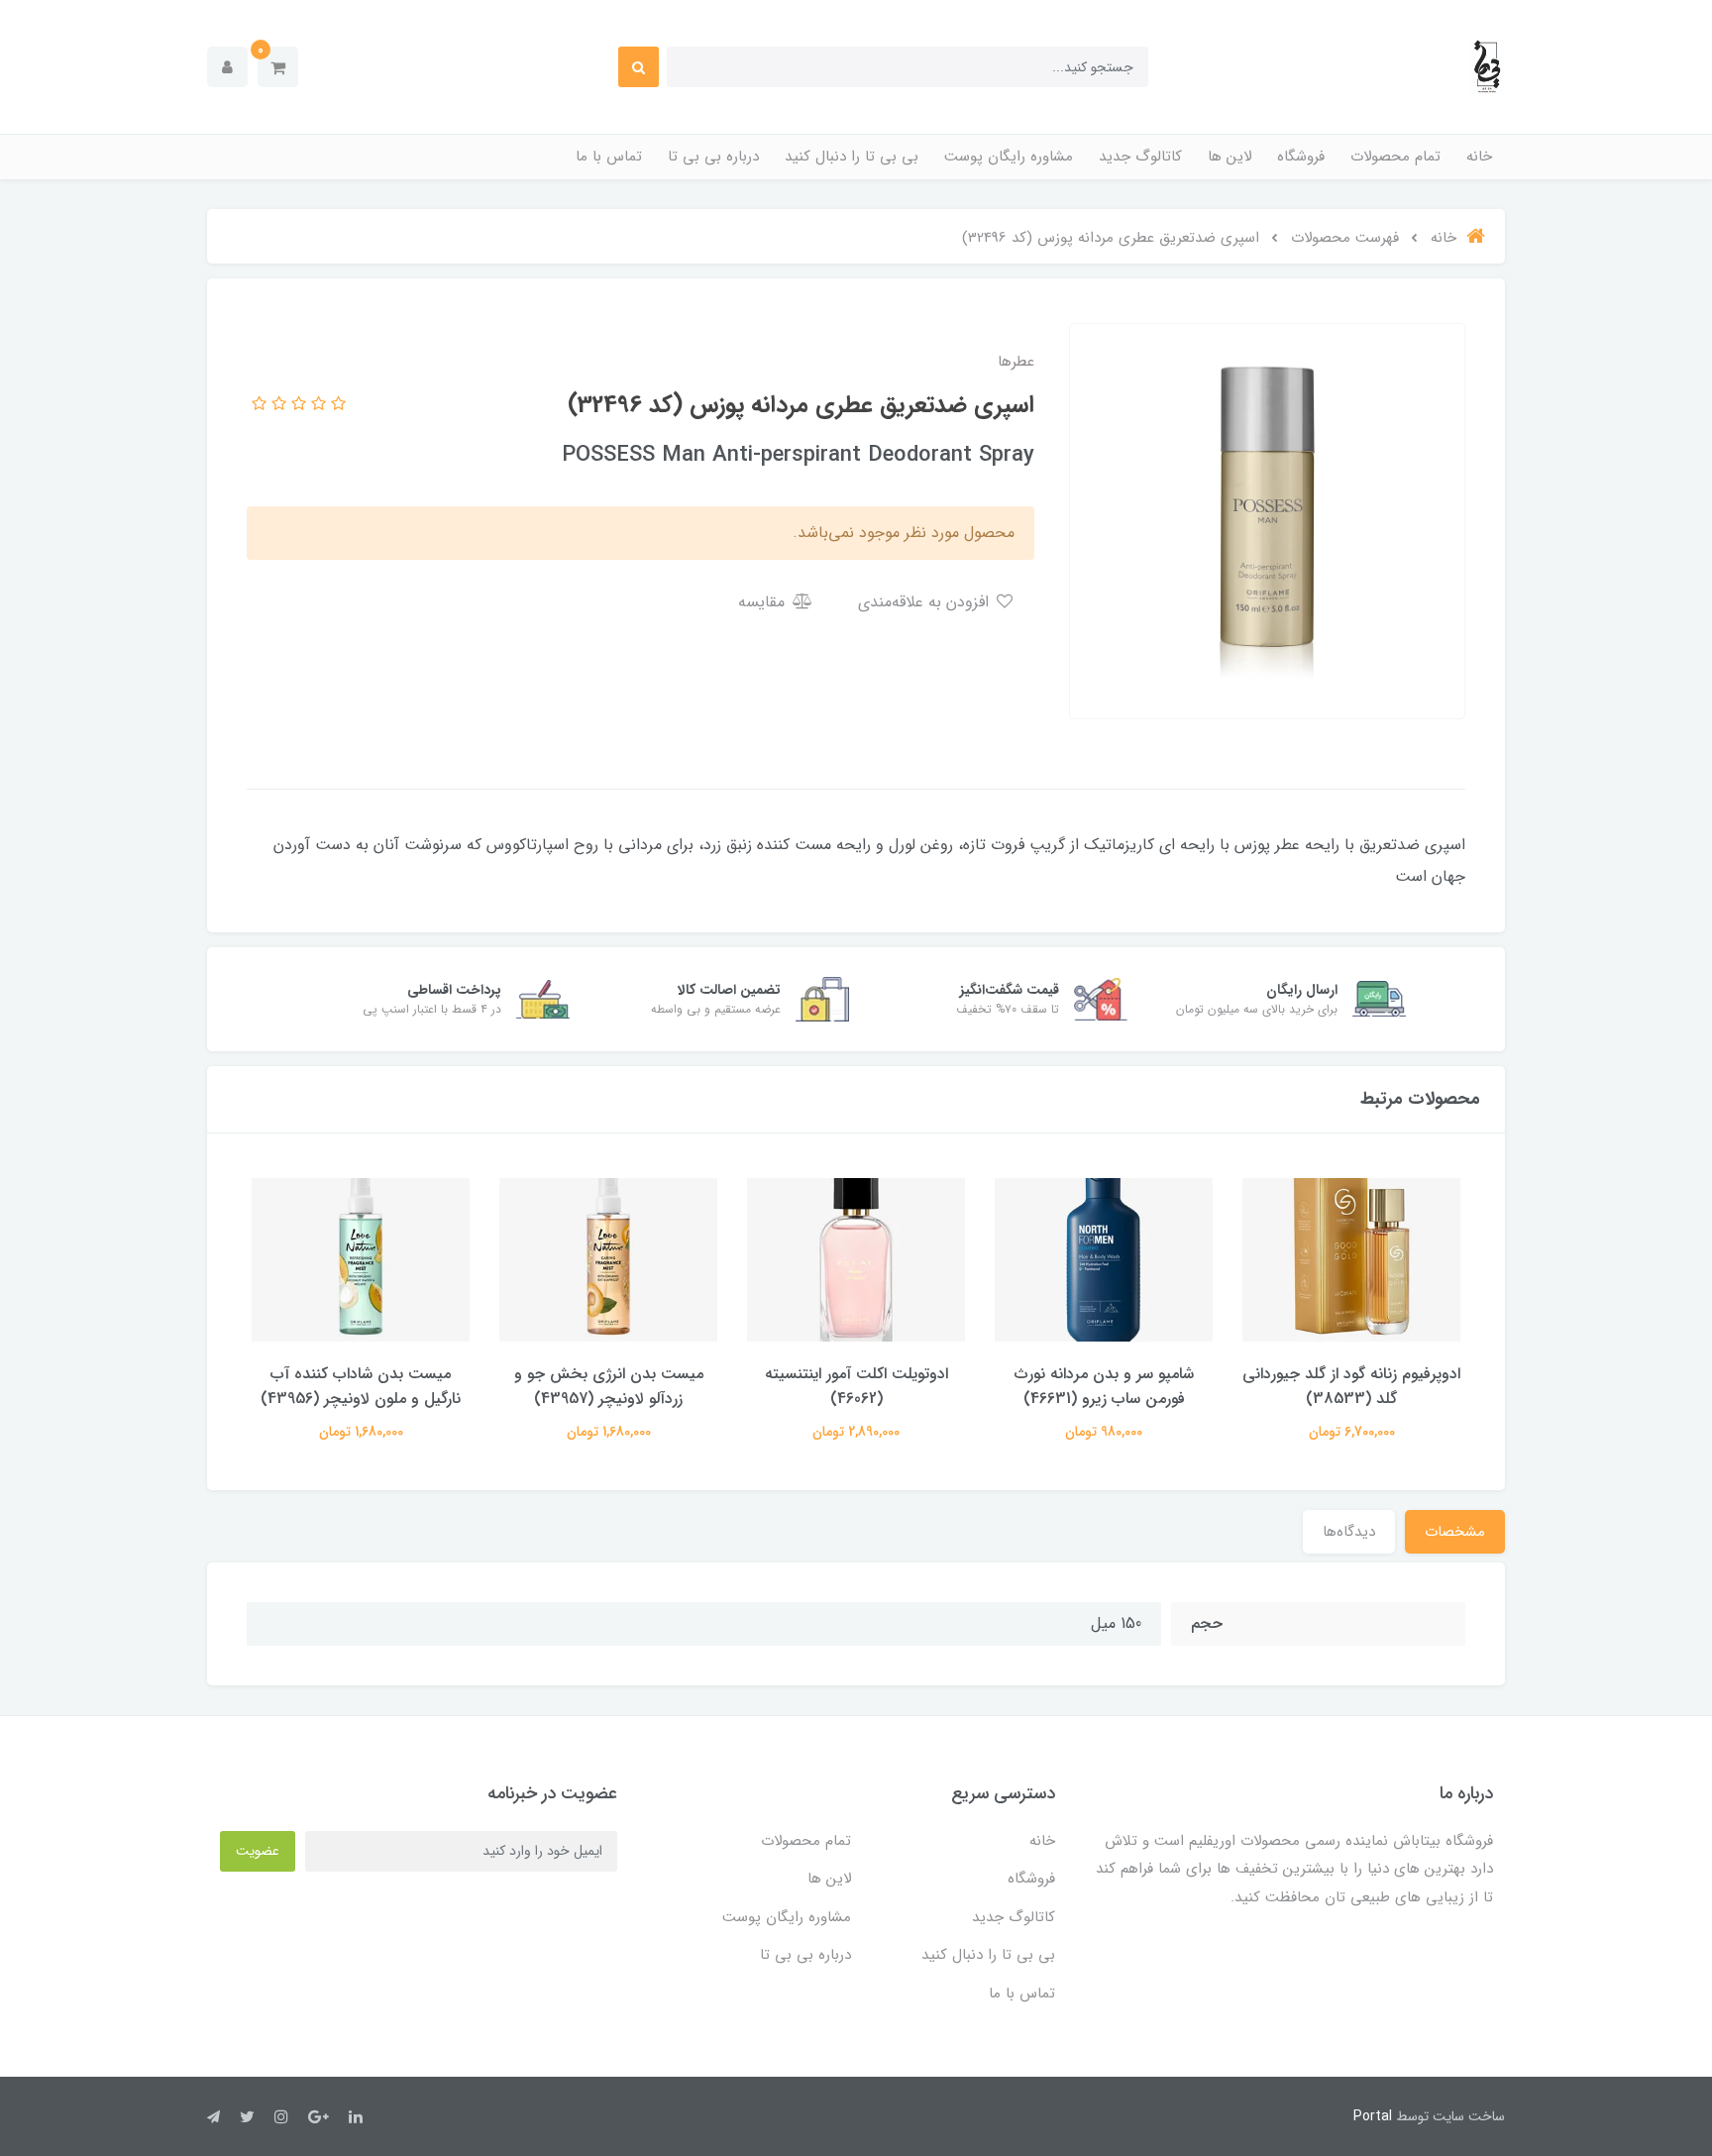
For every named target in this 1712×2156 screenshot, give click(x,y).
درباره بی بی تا (713, 157)
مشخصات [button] (1455, 1532)
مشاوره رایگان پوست (1009, 157)
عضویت (258, 1851)
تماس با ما (609, 157)
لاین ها (1230, 157)
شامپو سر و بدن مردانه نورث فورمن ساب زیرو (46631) (1104, 1386)
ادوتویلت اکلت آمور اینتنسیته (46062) (856, 1386)
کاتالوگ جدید (1140, 157)
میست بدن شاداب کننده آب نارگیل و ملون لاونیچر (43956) (361, 1386)
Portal (1373, 2116)
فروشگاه (1301, 157)
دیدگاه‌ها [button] (1349, 1532)
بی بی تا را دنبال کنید (852, 157)
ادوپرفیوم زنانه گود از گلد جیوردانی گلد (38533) (1351, 1386)
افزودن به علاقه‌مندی (926, 602)
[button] (278, 67)
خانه (1479, 157)
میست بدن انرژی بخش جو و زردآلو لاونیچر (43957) (609, 1386)
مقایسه (764, 602)
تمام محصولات (1395, 157)
